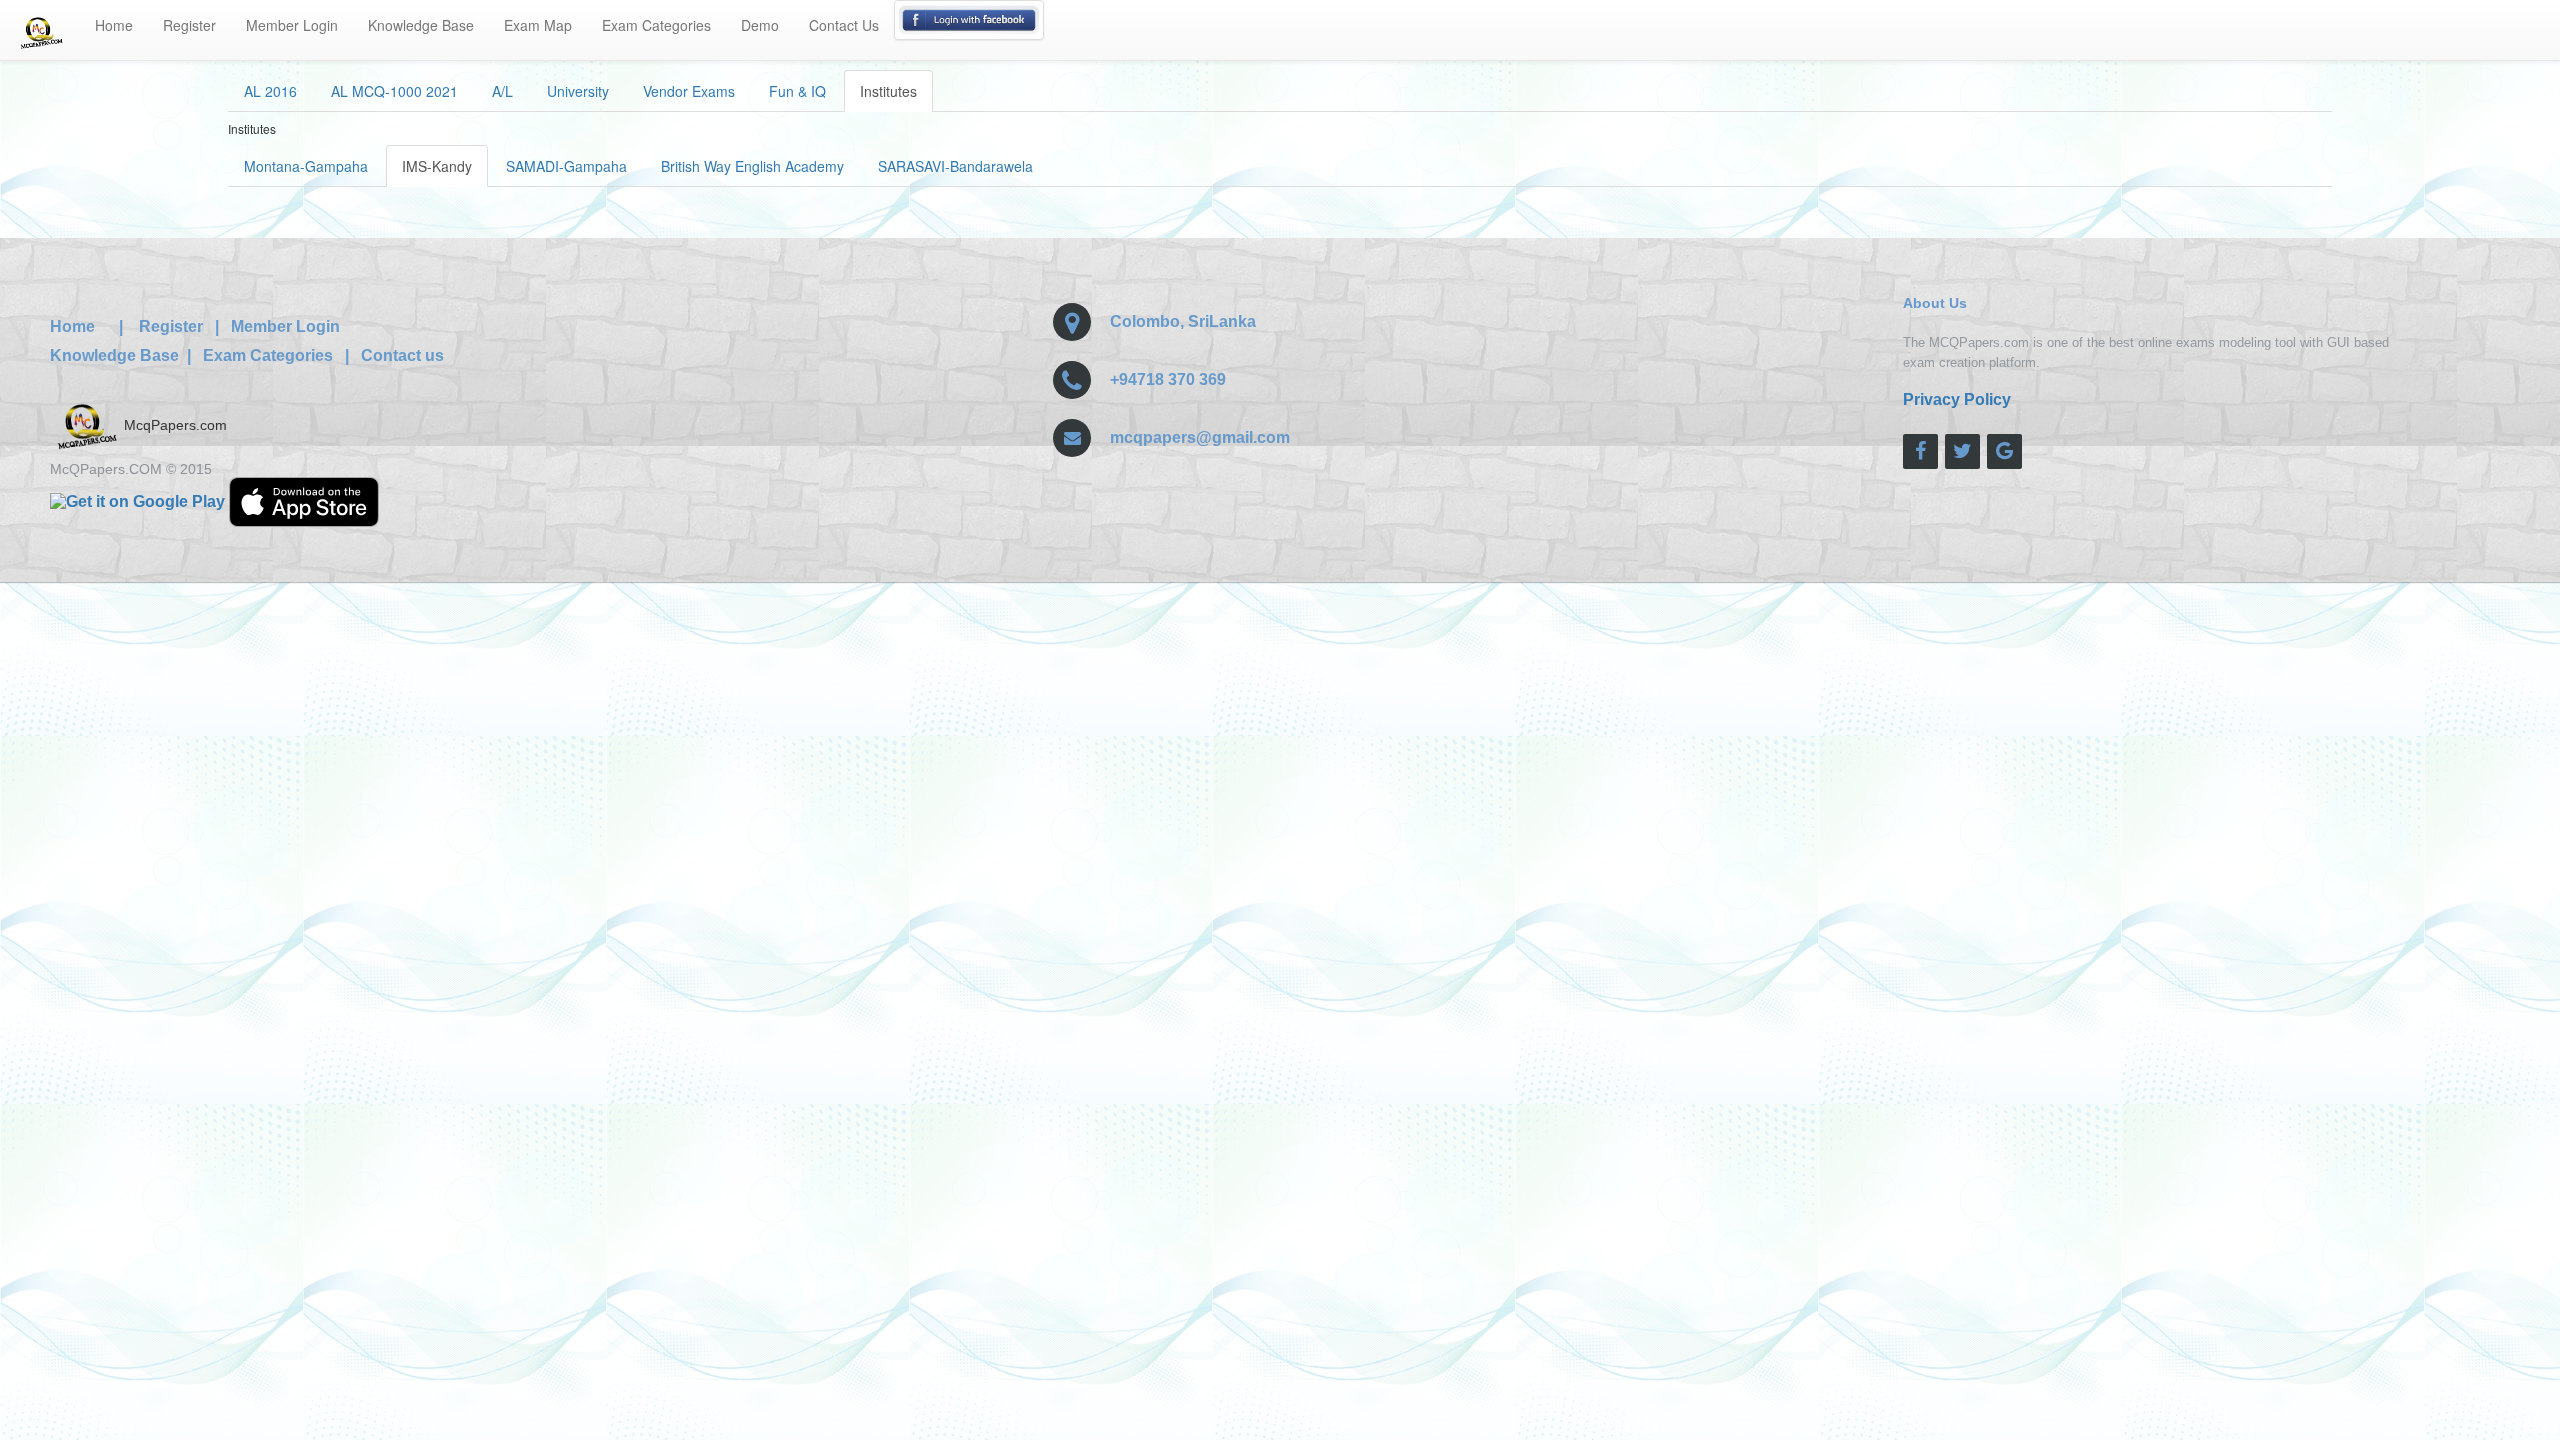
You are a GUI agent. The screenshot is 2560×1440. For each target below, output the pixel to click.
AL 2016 (270, 91)
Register (189, 25)
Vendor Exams (689, 91)
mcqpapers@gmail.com (1200, 437)
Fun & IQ (797, 91)
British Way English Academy (752, 166)
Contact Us (844, 25)
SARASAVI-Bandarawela (955, 166)
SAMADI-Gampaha (566, 166)
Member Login (292, 25)
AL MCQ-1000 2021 (394, 91)
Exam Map (538, 25)
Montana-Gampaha (306, 166)
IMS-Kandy (437, 166)
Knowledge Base (421, 25)
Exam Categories (656, 25)
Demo (760, 25)
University (578, 91)
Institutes (888, 91)
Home (114, 25)
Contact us (402, 355)
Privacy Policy (1957, 399)
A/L (502, 91)
